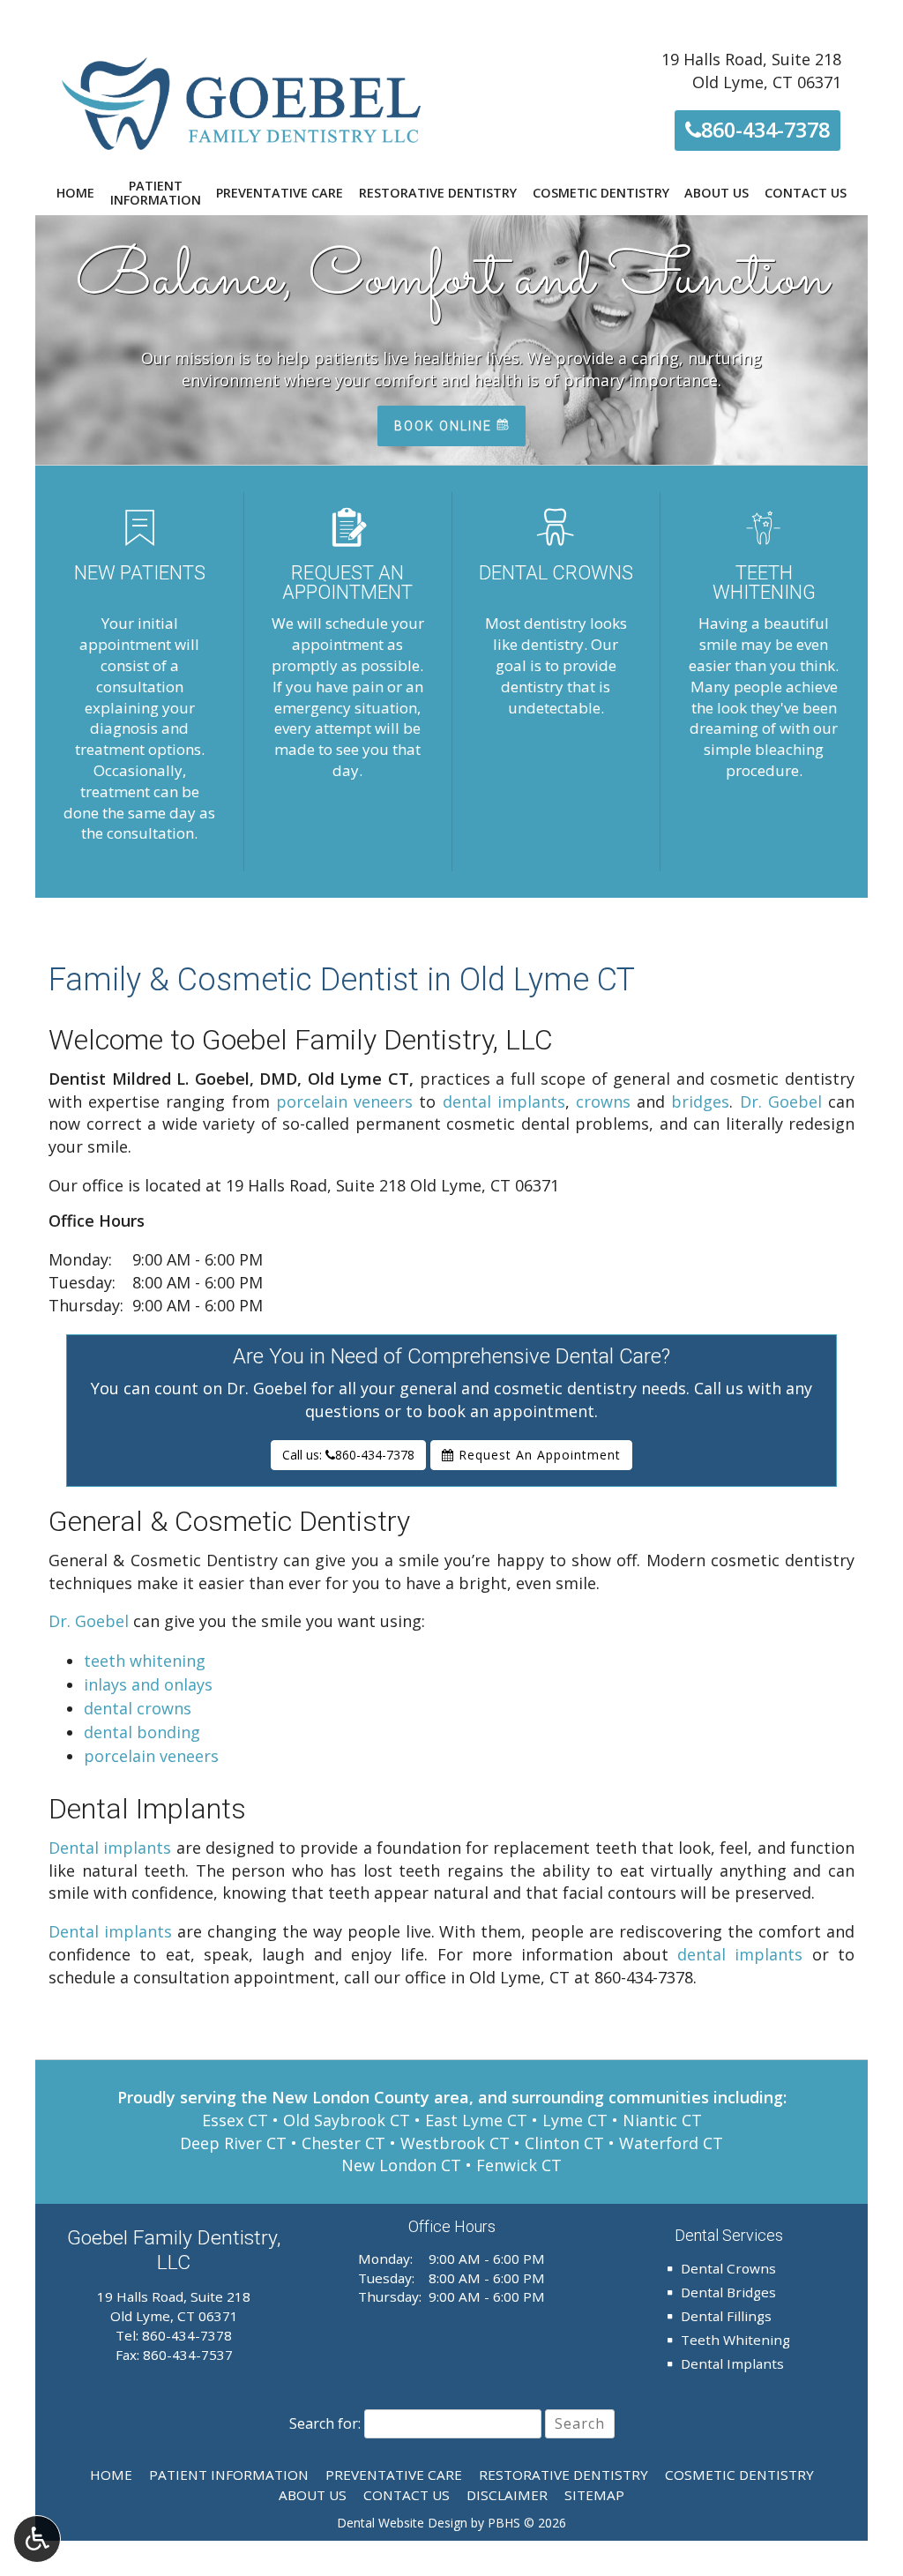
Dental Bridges (728, 2292)
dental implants (504, 1101)
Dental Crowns (728, 2268)
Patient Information (229, 2475)
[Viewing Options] (37, 2539)
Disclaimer (507, 2495)
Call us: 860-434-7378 (348, 1455)
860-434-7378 (763, 129)
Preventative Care (280, 193)
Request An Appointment (537, 1455)
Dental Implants (732, 2363)
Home (75, 193)
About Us (716, 193)
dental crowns (138, 1708)
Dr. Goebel (781, 1101)
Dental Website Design (402, 2523)
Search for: (325, 2423)
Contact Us (806, 193)
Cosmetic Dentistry (601, 193)
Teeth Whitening (735, 2340)
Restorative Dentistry (438, 193)
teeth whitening (145, 1661)
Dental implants (110, 1848)
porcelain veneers (344, 1101)
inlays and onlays (148, 1684)
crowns (603, 1101)
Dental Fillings (726, 2316)
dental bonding (142, 1732)
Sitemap (594, 2495)
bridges (700, 1101)
